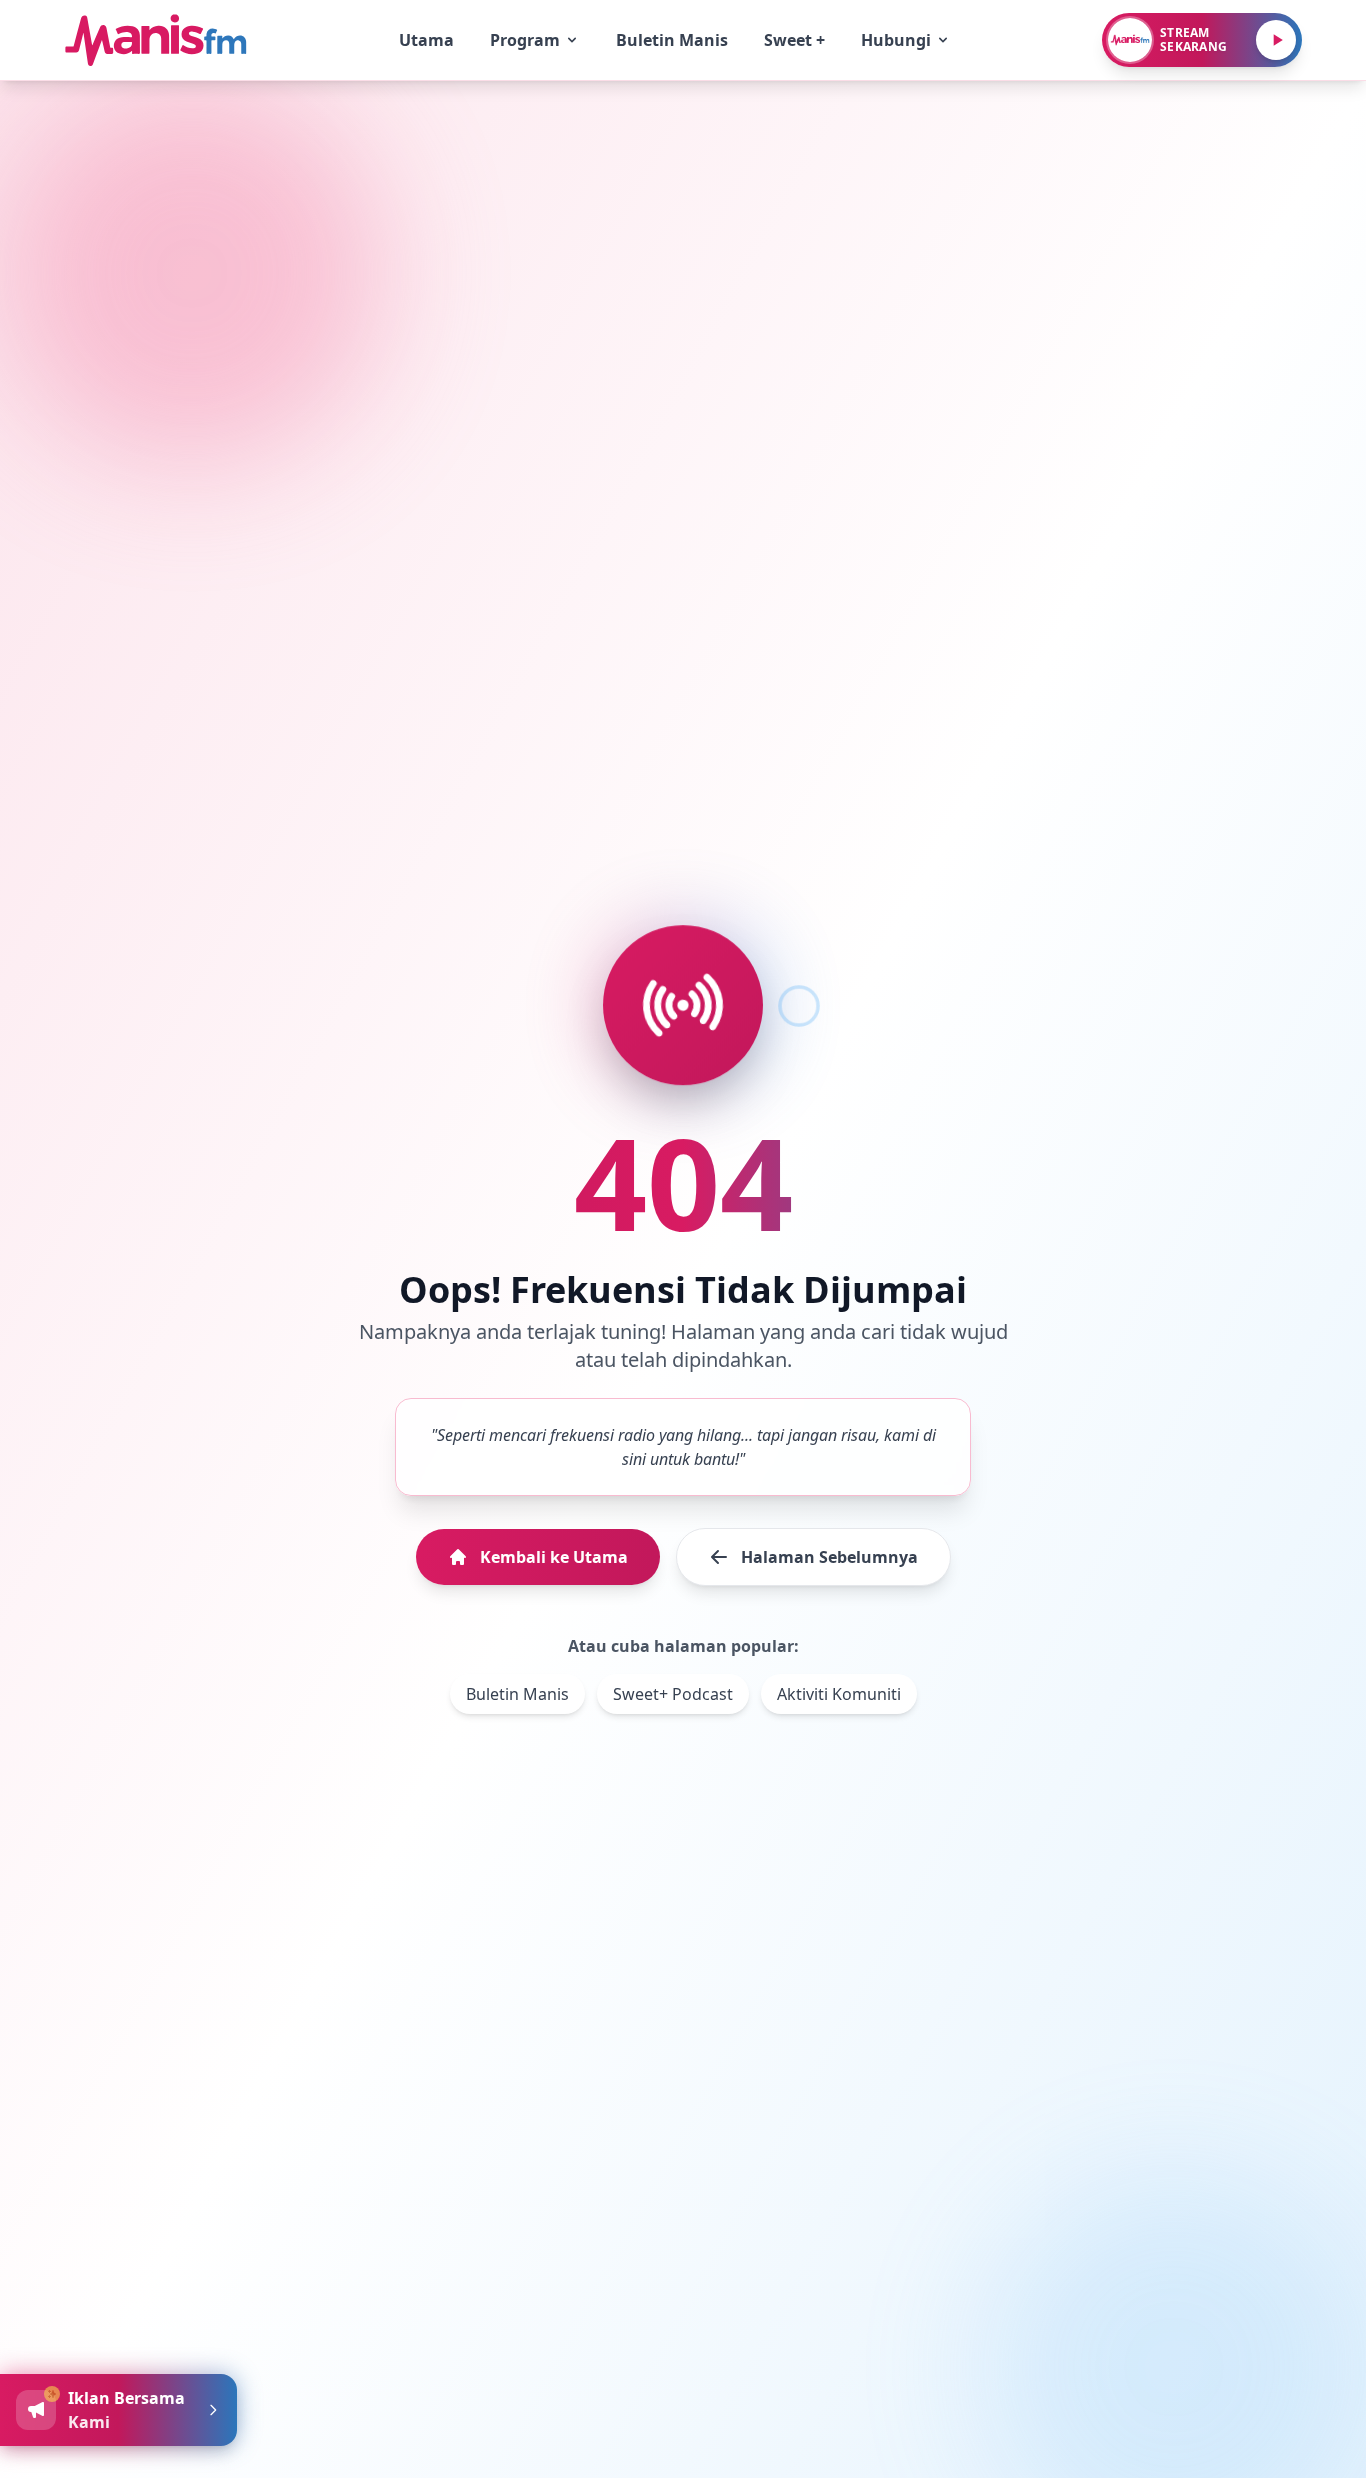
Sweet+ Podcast (673, 1694)
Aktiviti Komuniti (839, 1694)
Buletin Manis (517, 1694)
